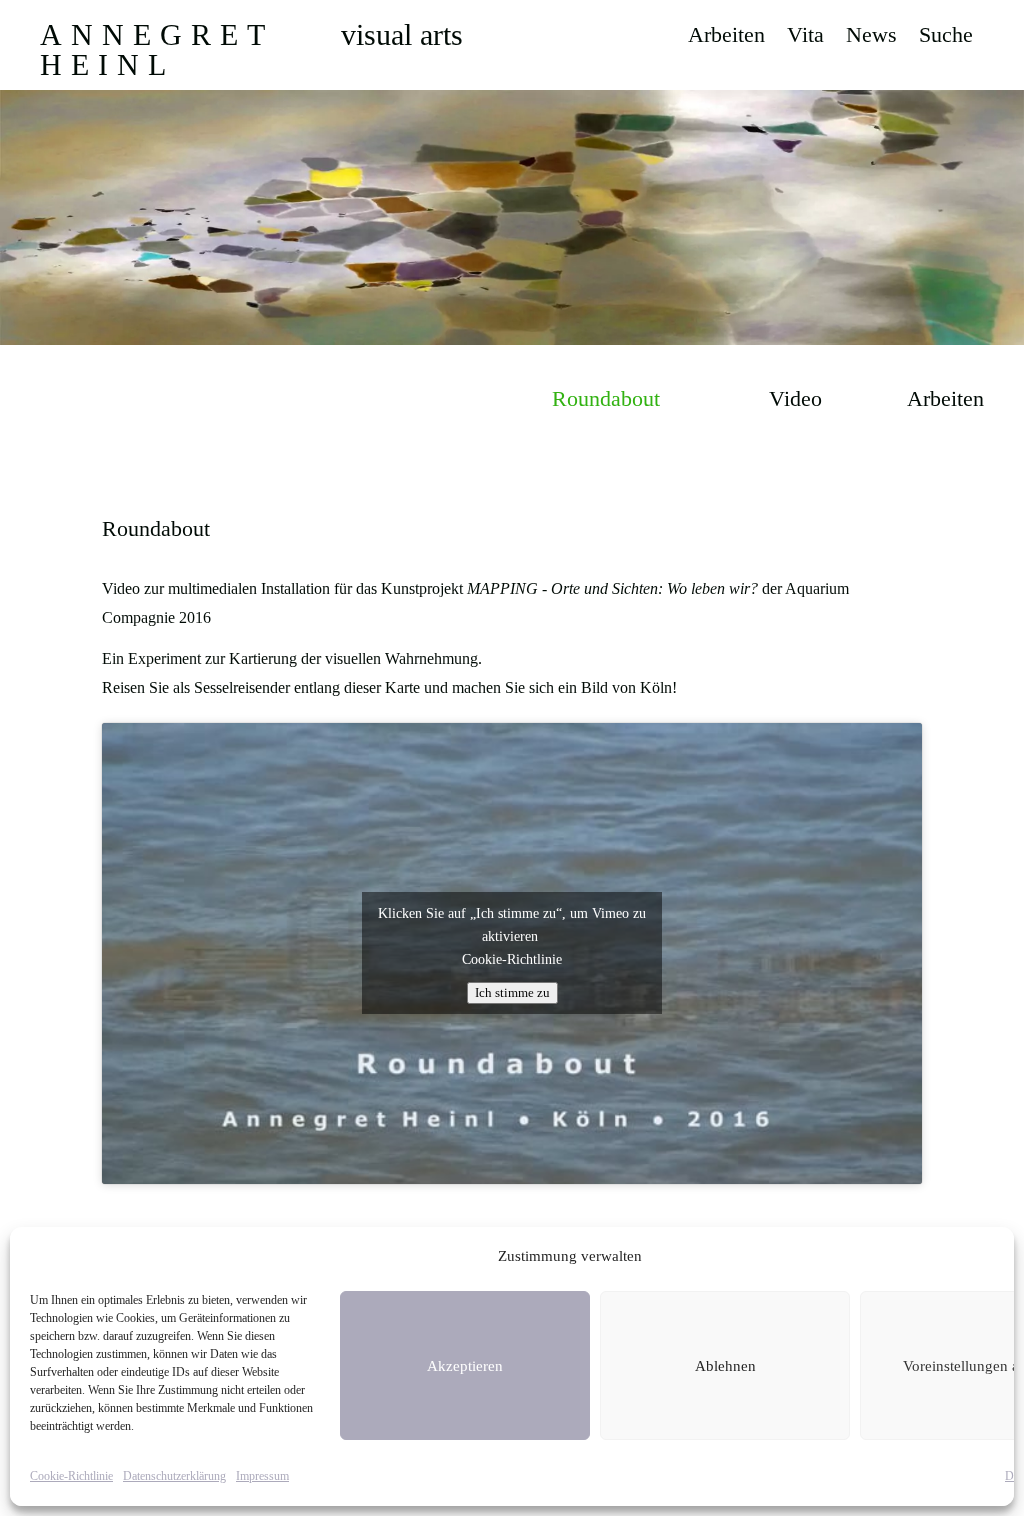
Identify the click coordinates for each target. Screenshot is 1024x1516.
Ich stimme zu (512, 992)
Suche (946, 37)
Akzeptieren (465, 1366)
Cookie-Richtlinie (71, 1476)
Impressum (262, 1476)
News (871, 37)
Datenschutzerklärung (174, 1476)
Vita (805, 37)
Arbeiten (726, 37)
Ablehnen (725, 1366)
